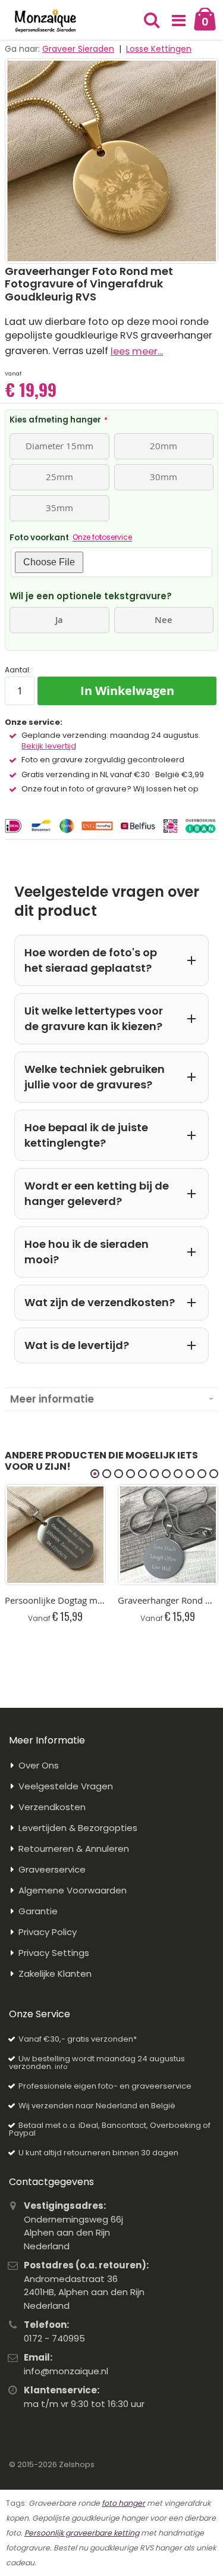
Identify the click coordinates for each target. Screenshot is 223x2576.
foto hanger (123, 2503)
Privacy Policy (48, 1932)
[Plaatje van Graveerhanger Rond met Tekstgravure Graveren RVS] (168, 1535)
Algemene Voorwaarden (73, 1890)
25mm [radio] (59, 477)
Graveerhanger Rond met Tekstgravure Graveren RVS (168, 1600)
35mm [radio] (59, 508)
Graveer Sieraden (78, 49)
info (61, 2067)
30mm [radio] (164, 477)
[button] (178, 21)
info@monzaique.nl (66, 2371)
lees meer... (137, 351)
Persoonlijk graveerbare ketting (82, 2533)
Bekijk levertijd (49, 746)
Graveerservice (52, 1869)
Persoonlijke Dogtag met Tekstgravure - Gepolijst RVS (55, 1600)
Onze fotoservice (102, 537)
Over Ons (39, 1765)
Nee (164, 620)
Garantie (38, 1911)
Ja (59, 620)
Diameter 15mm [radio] (59, 446)
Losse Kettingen (159, 49)
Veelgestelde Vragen (66, 1786)
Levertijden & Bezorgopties (78, 1828)
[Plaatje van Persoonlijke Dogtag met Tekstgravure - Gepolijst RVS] (55, 1535)
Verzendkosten (52, 1807)
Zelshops (77, 2464)
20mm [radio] (164, 446)
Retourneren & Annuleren (74, 1849)
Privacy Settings (54, 1953)
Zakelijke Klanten (55, 1974)
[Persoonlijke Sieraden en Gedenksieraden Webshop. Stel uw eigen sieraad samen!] (45, 21)
